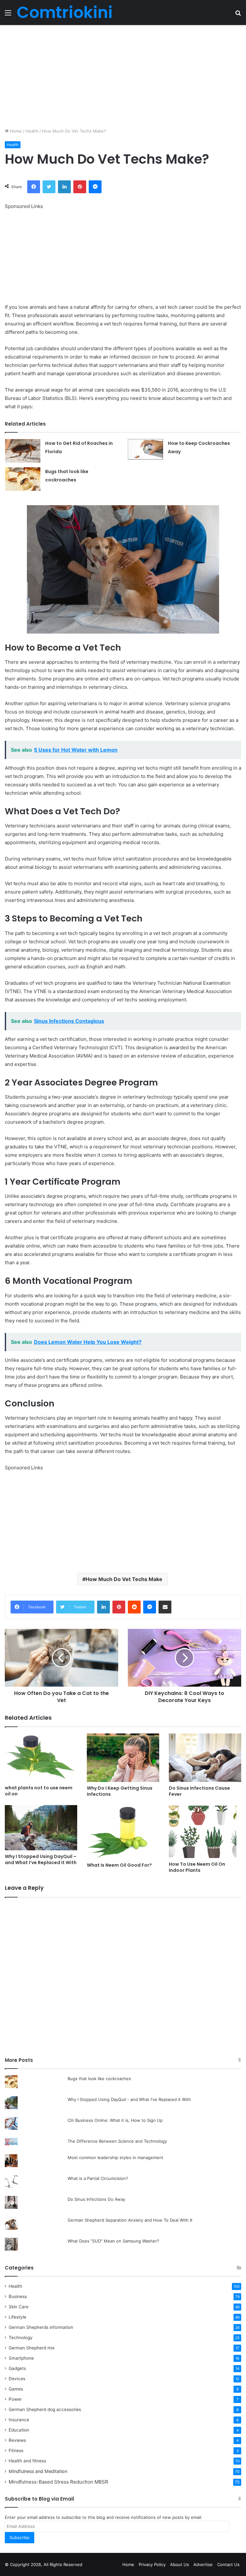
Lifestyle (17, 2317)
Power (15, 2399)
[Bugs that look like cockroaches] (23, 479)
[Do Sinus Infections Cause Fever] (205, 1758)
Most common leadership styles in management (115, 2157)
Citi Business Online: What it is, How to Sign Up (115, 2120)
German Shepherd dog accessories (45, 2409)
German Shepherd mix (32, 2348)
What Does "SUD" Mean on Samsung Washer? (113, 2241)
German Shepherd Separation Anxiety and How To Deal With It (130, 2220)
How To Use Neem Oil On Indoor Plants (197, 1867)
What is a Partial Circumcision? (98, 2178)
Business (18, 2296)
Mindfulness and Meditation (38, 2471)
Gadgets (17, 2368)
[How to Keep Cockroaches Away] (145, 450)
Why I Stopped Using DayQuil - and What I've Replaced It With (129, 2099)
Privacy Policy (152, 2564)
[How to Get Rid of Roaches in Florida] (23, 451)
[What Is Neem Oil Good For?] (123, 1832)
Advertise (203, 2564)
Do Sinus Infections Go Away (96, 2199)
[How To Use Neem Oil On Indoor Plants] (205, 1832)
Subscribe (20, 2537)
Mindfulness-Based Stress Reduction (58, 2482)
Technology (21, 2338)
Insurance (19, 2420)
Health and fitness (27, 2461)
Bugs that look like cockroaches (99, 2079)
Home (15, 131)
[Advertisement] (123, 76)
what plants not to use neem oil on (39, 1791)
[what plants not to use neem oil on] (41, 1758)
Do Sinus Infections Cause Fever (199, 1791)
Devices (17, 2379)
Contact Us (228, 2564)
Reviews (17, 2440)
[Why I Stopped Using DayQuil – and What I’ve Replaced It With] (41, 1828)
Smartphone (21, 2358)
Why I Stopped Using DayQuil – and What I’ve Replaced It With (41, 1859)
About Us (180, 2564)
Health (32, 131)
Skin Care (19, 2307)
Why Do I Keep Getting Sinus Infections (120, 1791)
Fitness (16, 2451)
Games (16, 2389)
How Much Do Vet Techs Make (124, 1579)
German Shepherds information (41, 2327)
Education (19, 2430)
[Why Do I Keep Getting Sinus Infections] (123, 1758)
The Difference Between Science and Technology (117, 2141)
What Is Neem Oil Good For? (119, 1865)
